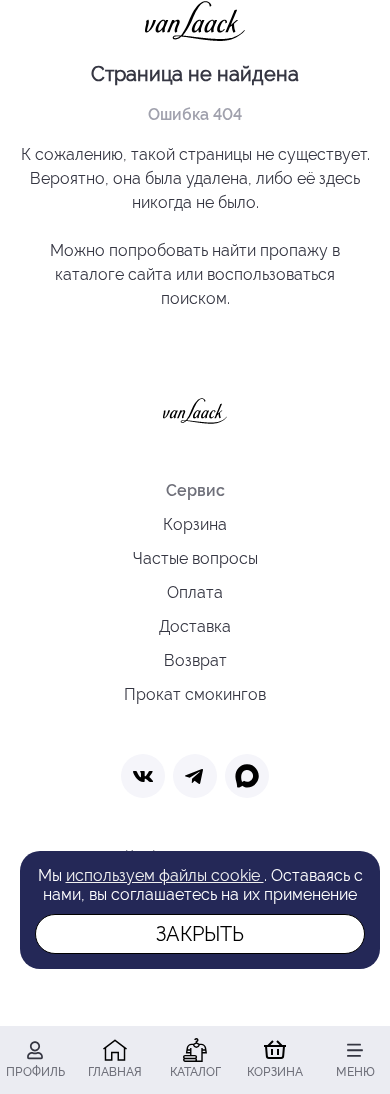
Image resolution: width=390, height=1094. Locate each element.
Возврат (195, 660)
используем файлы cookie (165, 875)
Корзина (195, 524)
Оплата (195, 592)
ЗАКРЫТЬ (200, 934)
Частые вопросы (195, 558)
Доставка (195, 626)
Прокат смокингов (195, 694)
